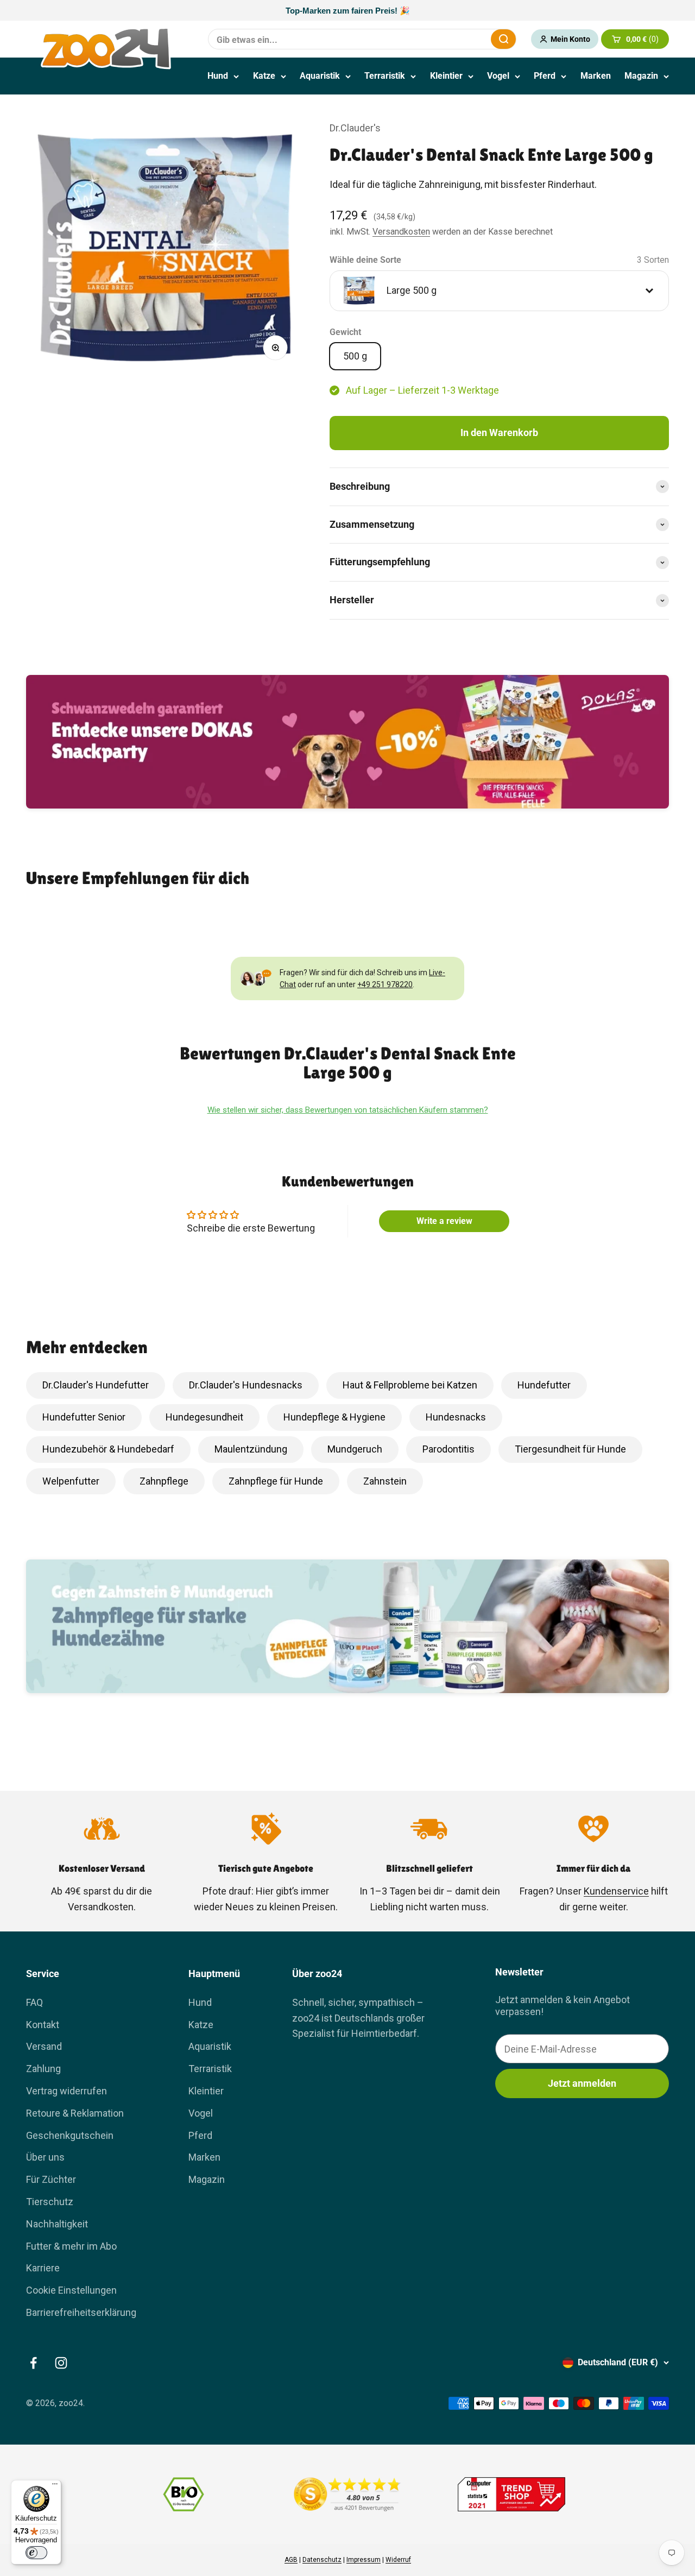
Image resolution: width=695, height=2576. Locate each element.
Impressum (364, 2560)
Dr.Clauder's (355, 128)
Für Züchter (51, 2179)
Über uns (45, 2157)
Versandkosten (401, 232)
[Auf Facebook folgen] (33, 2363)
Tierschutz (50, 2202)
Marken (596, 76)
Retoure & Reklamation (75, 2113)
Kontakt (43, 2025)
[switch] (36, 2553)
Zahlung (43, 2069)
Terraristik (385, 76)
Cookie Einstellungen (71, 2290)
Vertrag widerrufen (67, 2091)
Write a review (444, 1221)
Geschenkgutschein (70, 2135)
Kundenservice (616, 1891)
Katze (264, 76)
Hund (218, 76)
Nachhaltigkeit (57, 2224)
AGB (291, 2560)
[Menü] (55, 2486)
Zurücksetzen (456, 39)
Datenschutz (322, 2560)
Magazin (641, 76)
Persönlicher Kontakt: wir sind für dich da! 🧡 (347, 11)
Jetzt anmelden (582, 2083)
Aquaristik (320, 76)
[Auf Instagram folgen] (61, 2363)
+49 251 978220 (385, 984)
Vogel (498, 76)
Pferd (545, 76)
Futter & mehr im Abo (71, 2246)
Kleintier (446, 76)
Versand (44, 2046)
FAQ (34, 2002)
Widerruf (398, 2560)
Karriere (43, 2268)
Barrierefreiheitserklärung (81, 2312)
